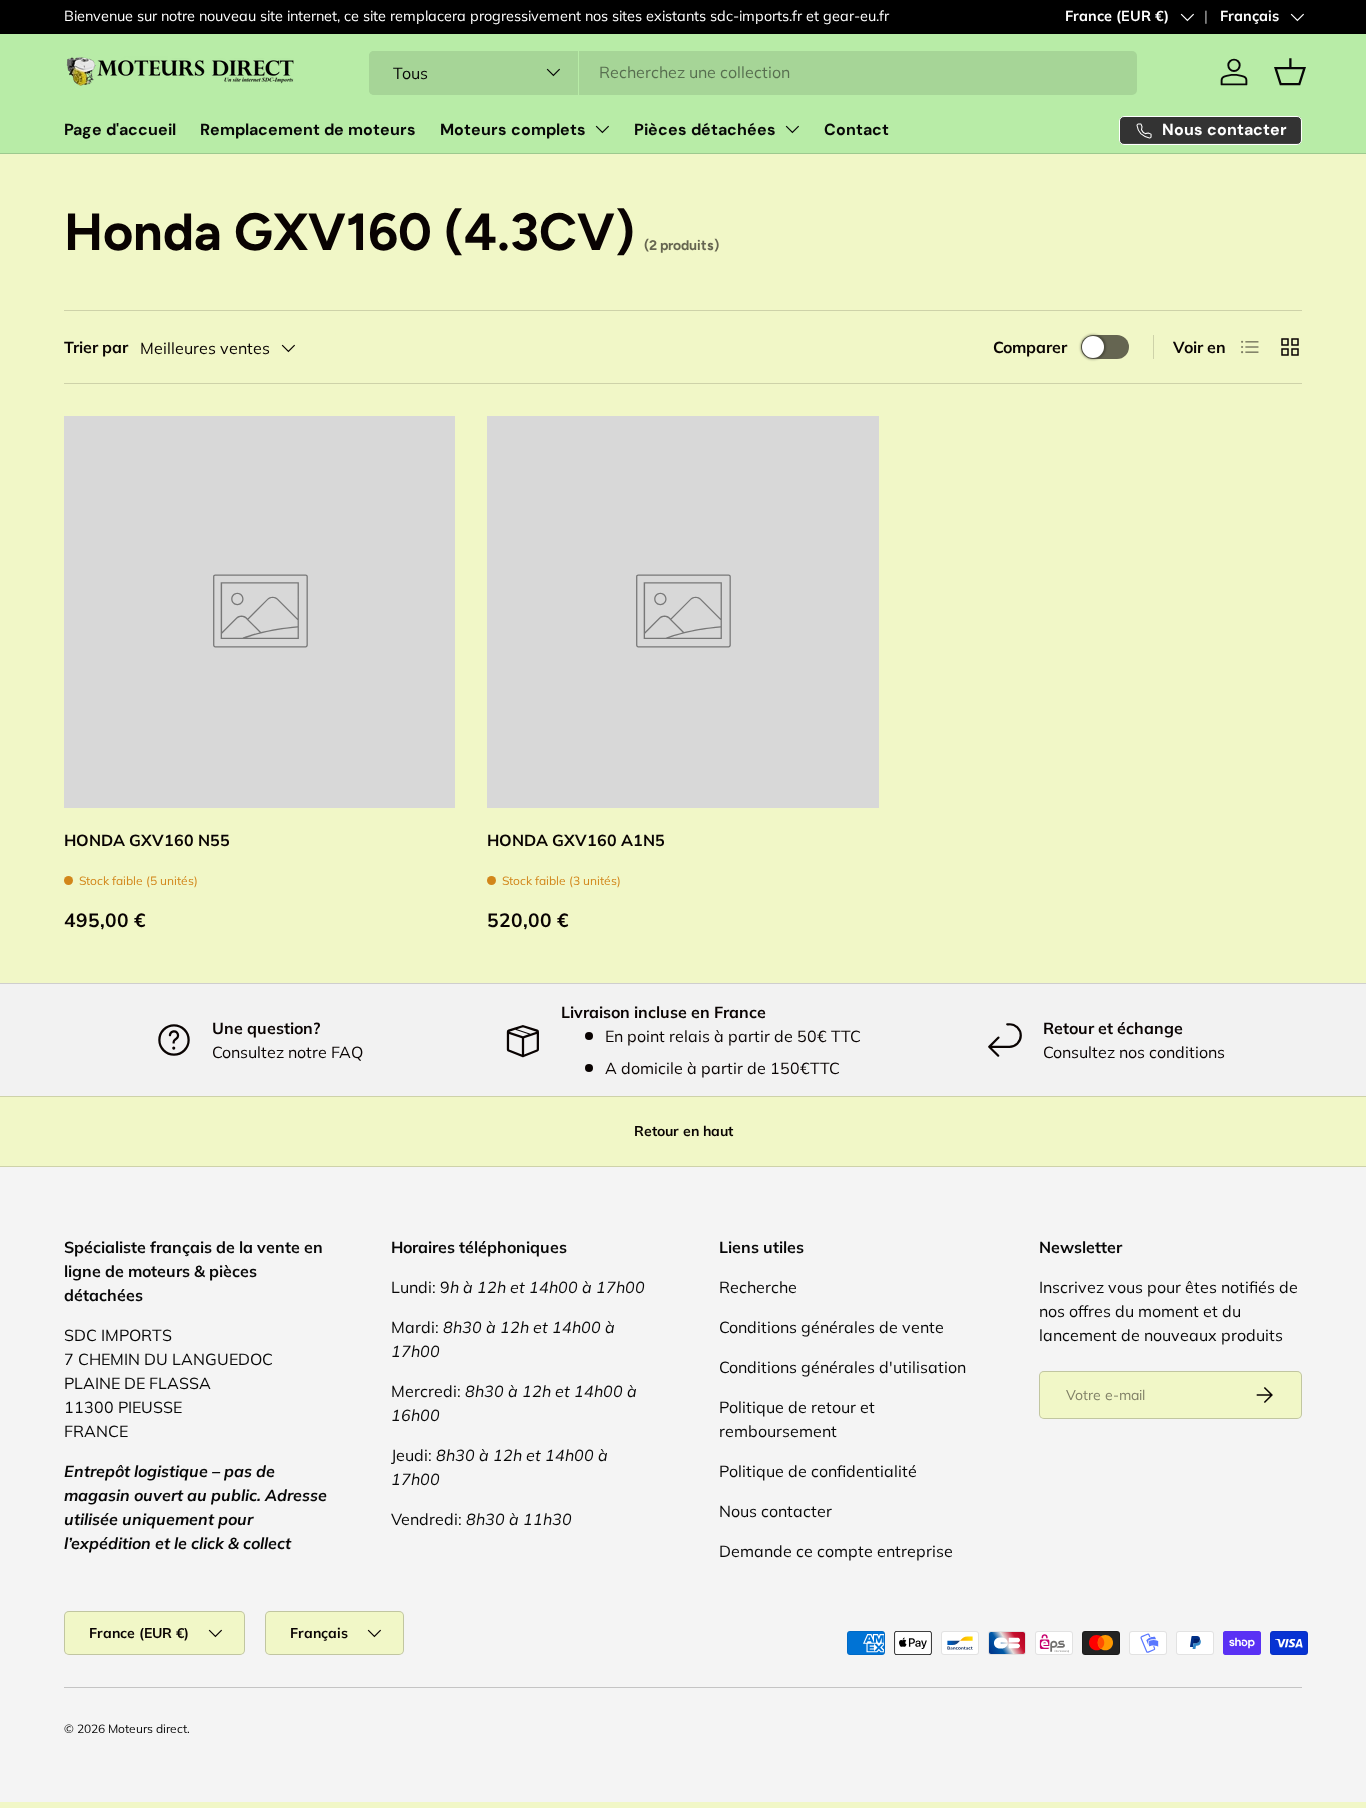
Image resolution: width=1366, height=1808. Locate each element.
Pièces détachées (705, 129)
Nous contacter (775, 1511)
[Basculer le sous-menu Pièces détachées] (792, 129)
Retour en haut (683, 1131)
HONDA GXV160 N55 (147, 840)
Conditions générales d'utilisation (842, 1367)
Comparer (1030, 347)
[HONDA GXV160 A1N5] (682, 611)
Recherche (758, 1287)
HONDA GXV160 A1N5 (576, 840)
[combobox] (753, 72)
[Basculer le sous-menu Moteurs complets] (602, 129)
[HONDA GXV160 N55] (259, 611)
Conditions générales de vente (831, 1327)
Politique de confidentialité (818, 1471)
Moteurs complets (513, 129)
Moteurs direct (147, 1728)
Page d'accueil (120, 129)
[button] (1290, 72)
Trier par (96, 347)
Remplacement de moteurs (308, 129)
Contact (856, 129)
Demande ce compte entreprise (836, 1551)
